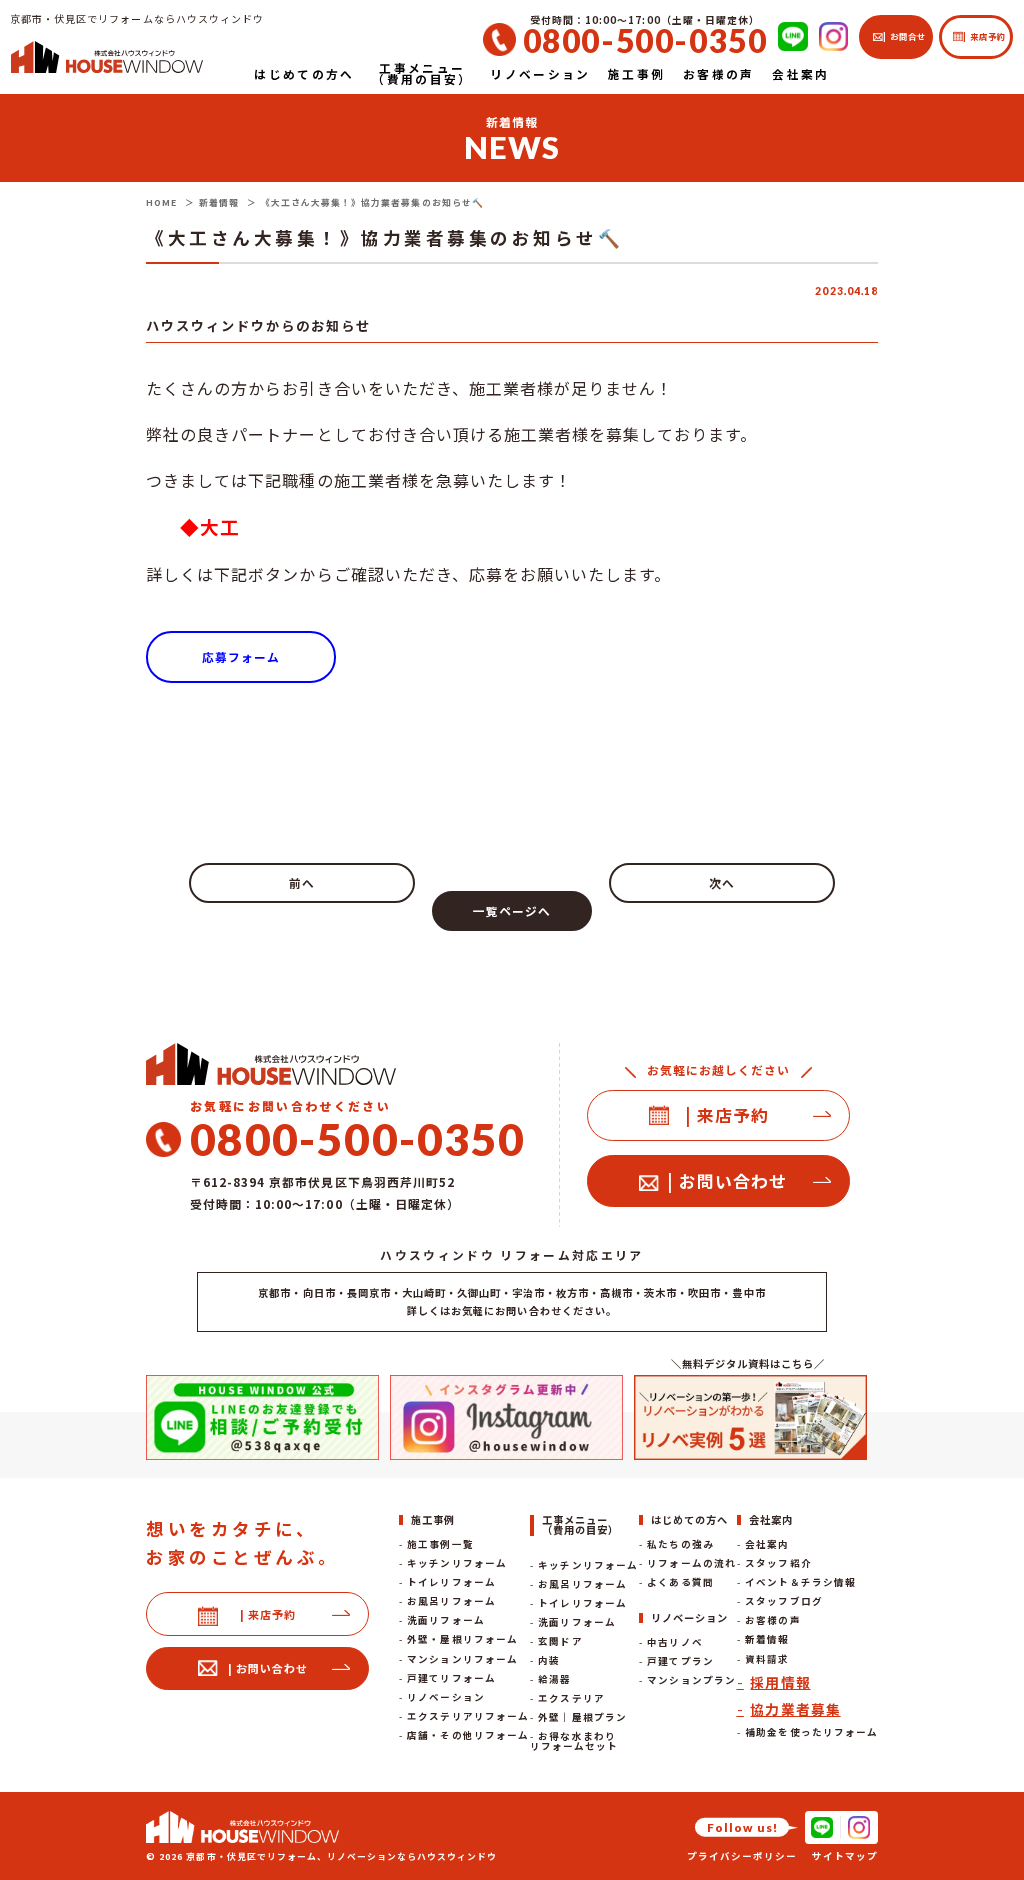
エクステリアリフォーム (467, 1716)
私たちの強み (680, 1544)
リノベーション (445, 1697)
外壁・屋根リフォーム (462, 1639)
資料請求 (767, 1659)
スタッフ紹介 (778, 1563)
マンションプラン (691, 1680)
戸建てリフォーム (451, 1678)
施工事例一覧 (440, 1544)
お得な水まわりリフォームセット (574, 1741)
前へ (302, 882)
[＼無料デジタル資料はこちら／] (750, 1417)
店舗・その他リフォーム (467, 1735)
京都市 (274, 1292)
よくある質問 (680, 1582)
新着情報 (767, 1639)
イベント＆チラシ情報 (800, 1582)
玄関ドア (560, 1641)
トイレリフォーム (451, 1582)
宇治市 (528, 1292)
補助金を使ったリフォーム (811, 1732)
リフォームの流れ (691, 1563)
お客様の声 (772, 1620)
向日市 (319, 1292)
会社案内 (767, 1544)
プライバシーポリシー (742, 1856)
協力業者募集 (795, 1709)
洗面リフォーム (445, 1620)
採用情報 (780, 1682)
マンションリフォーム (462, 1659)
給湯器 (554, 1679)
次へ (722, 882)
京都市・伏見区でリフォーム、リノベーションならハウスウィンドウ (341, 1856)
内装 (549, 1660)
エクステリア (571, 1698)
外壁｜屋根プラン (582, 1717)
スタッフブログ (783, 1601)
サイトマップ (845, 1856)
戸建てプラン (680, 1661)
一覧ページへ (512, 910)
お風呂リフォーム (451, 1601)
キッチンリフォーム (456, 1563)
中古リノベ (674, 1642)
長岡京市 (369, 1292)
